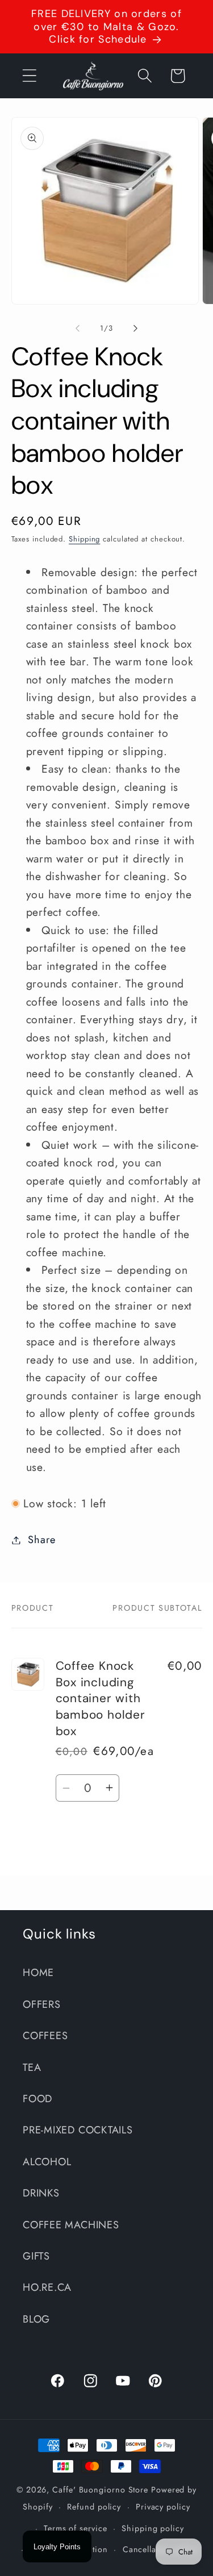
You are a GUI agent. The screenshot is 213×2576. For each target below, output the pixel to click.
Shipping (84, 539)
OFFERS (42, 2004)
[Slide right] (135, 328)
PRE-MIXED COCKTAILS (78, 2130)
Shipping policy (153, 2528)
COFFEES (45, 2036)
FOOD (37, 2099)
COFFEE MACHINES (71, 2225)
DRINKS (41, 2193)
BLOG (36, 2319)
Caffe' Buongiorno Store (100, 2490)
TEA (32, 2068)
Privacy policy (163, 2507)
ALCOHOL (47, 2162)
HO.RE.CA (47, 2287)
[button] (29, 76)
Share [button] (41, 1540)
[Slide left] (78, 328)
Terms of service (76, 2528)
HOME (38, 1973)
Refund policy (94, 2507)
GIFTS (36, 2256)
